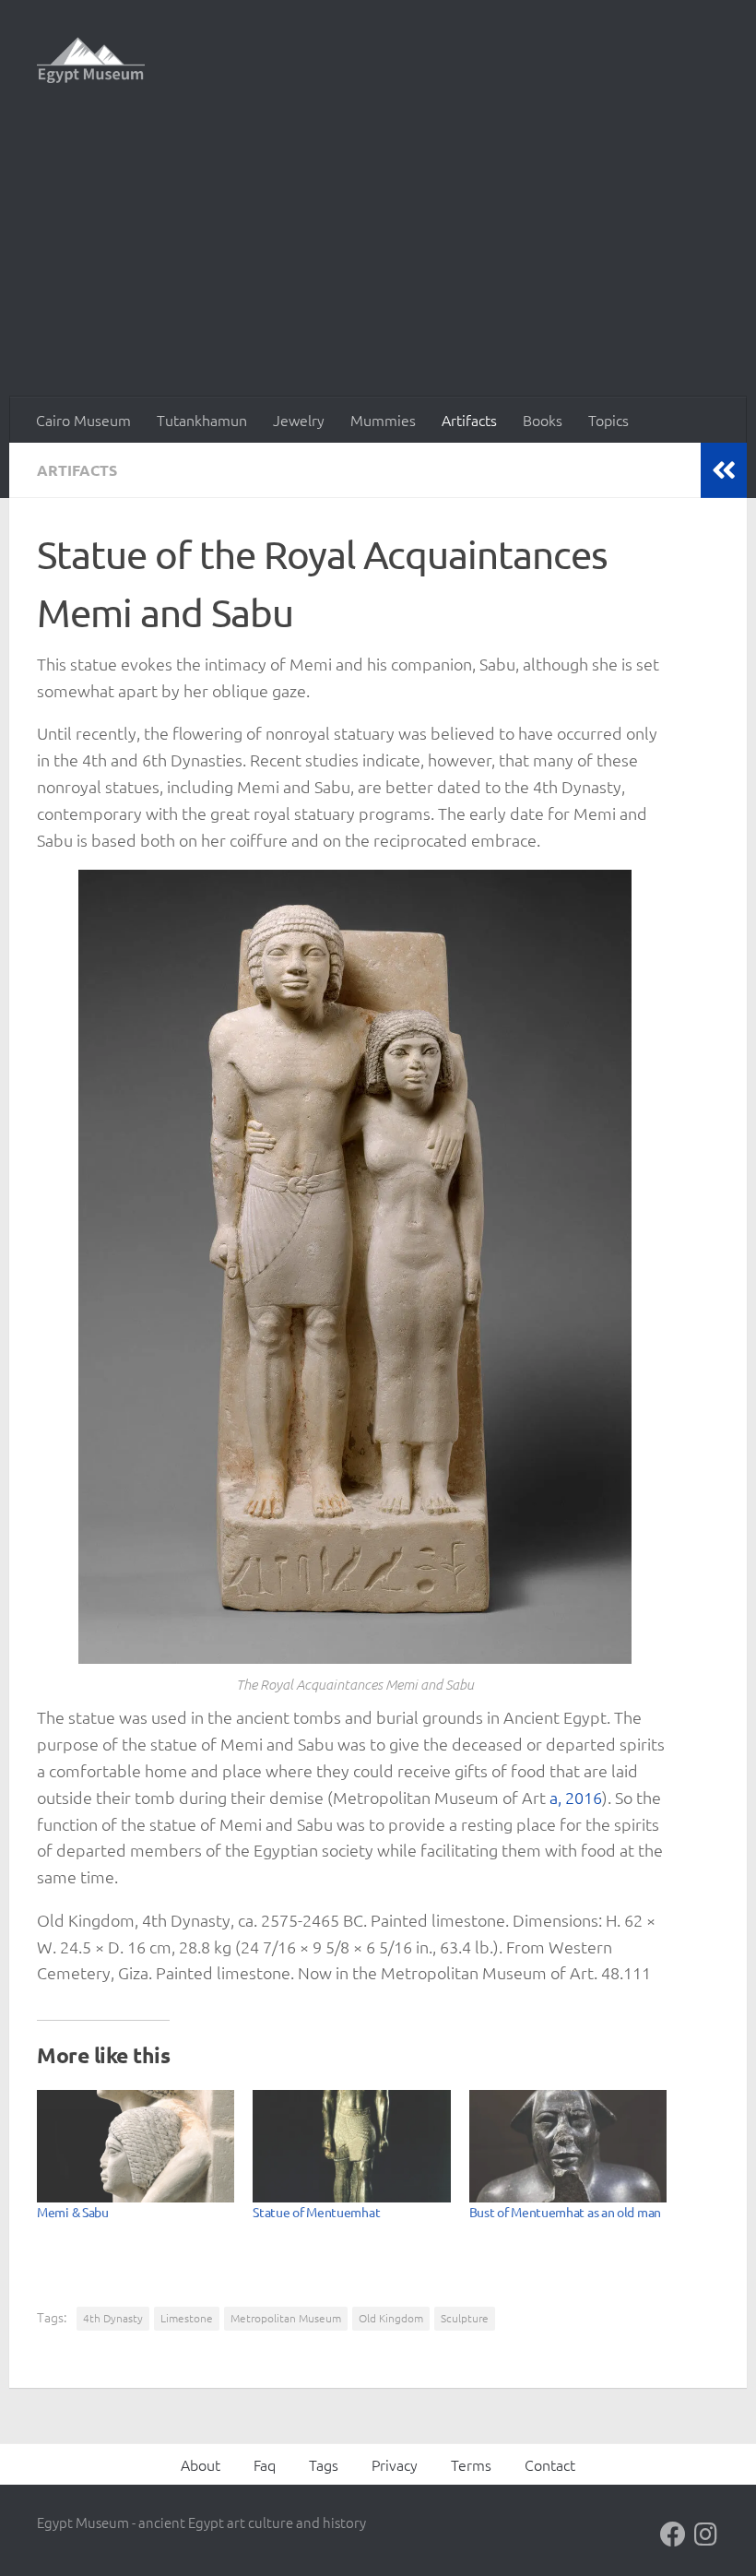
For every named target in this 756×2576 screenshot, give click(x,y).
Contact (550, 2464)
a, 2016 (576, 1797)
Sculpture (465, 2318)
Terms (471, 2464)
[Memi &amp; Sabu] (136, 2146)
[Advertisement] (378, 258)
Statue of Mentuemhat (316, 2212)
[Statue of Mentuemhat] (351, 2146)
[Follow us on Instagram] (706, 2534)
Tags (324, 2464)
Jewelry (299, 420)
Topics (608, 420)
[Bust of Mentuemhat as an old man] (568, 2146)
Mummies (383, 420)
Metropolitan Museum (286, 2318)
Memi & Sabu (73, 2212)
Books (543, 420)
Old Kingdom (391, 2318)
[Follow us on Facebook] (673, 2534)
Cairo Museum (83, 420)
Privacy (395, 2464)
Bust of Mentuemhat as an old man (565, 2212)
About (201, 2464)
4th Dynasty (113, 2318)
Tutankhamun (202, 420)
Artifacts (469, 420)
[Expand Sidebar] (724, 470)
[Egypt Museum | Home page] (91, 60)
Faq (265, 2464)
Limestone (187, 2318)
